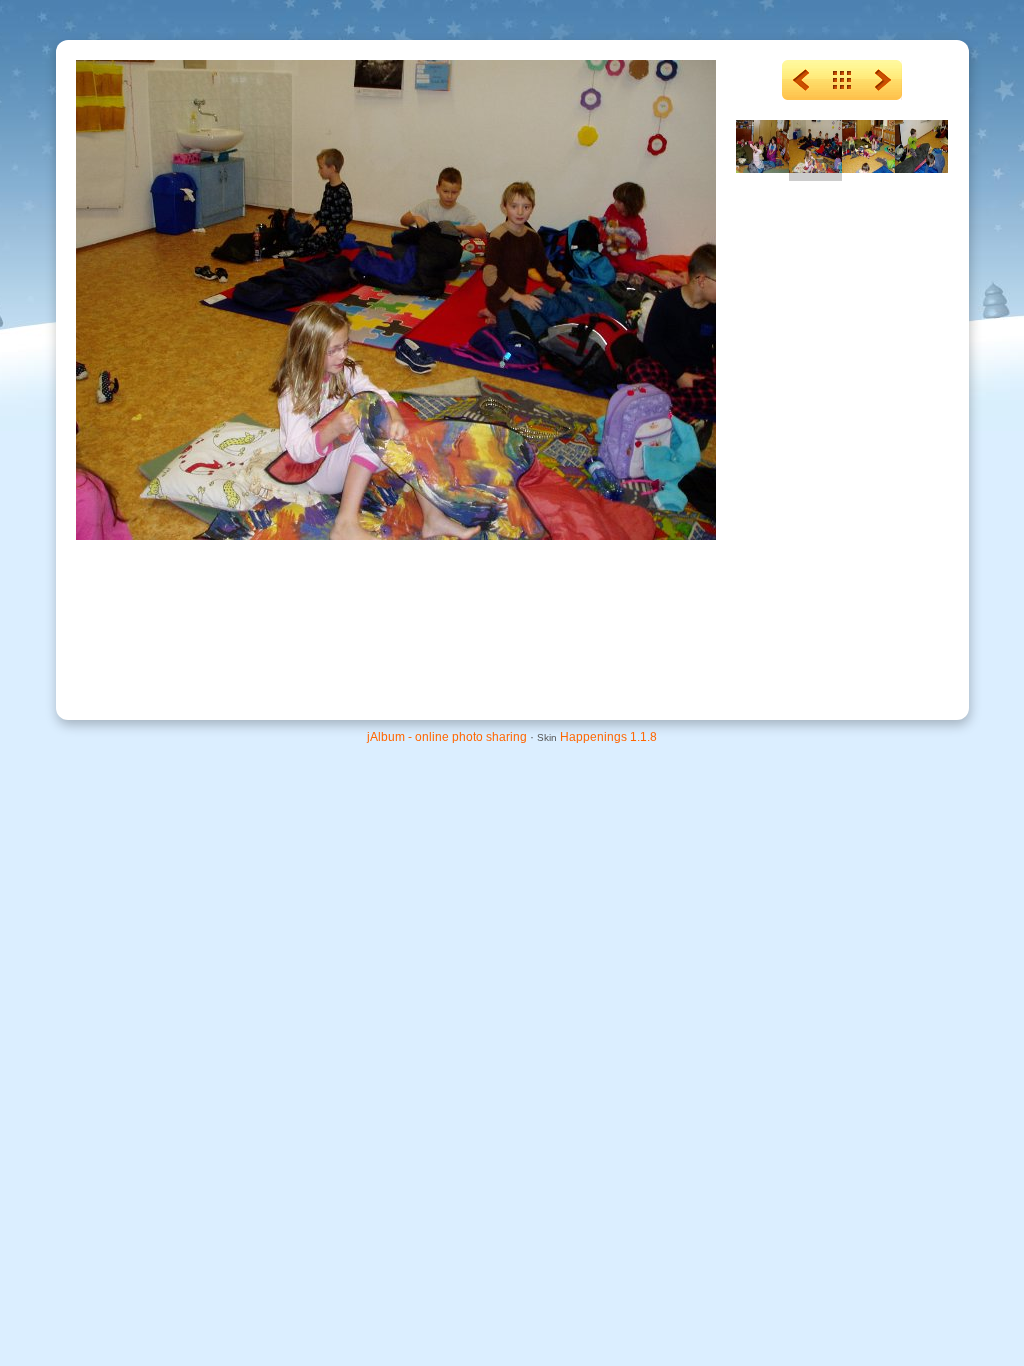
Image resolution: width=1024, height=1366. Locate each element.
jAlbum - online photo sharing (447, 737)
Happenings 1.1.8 (608, 737)
